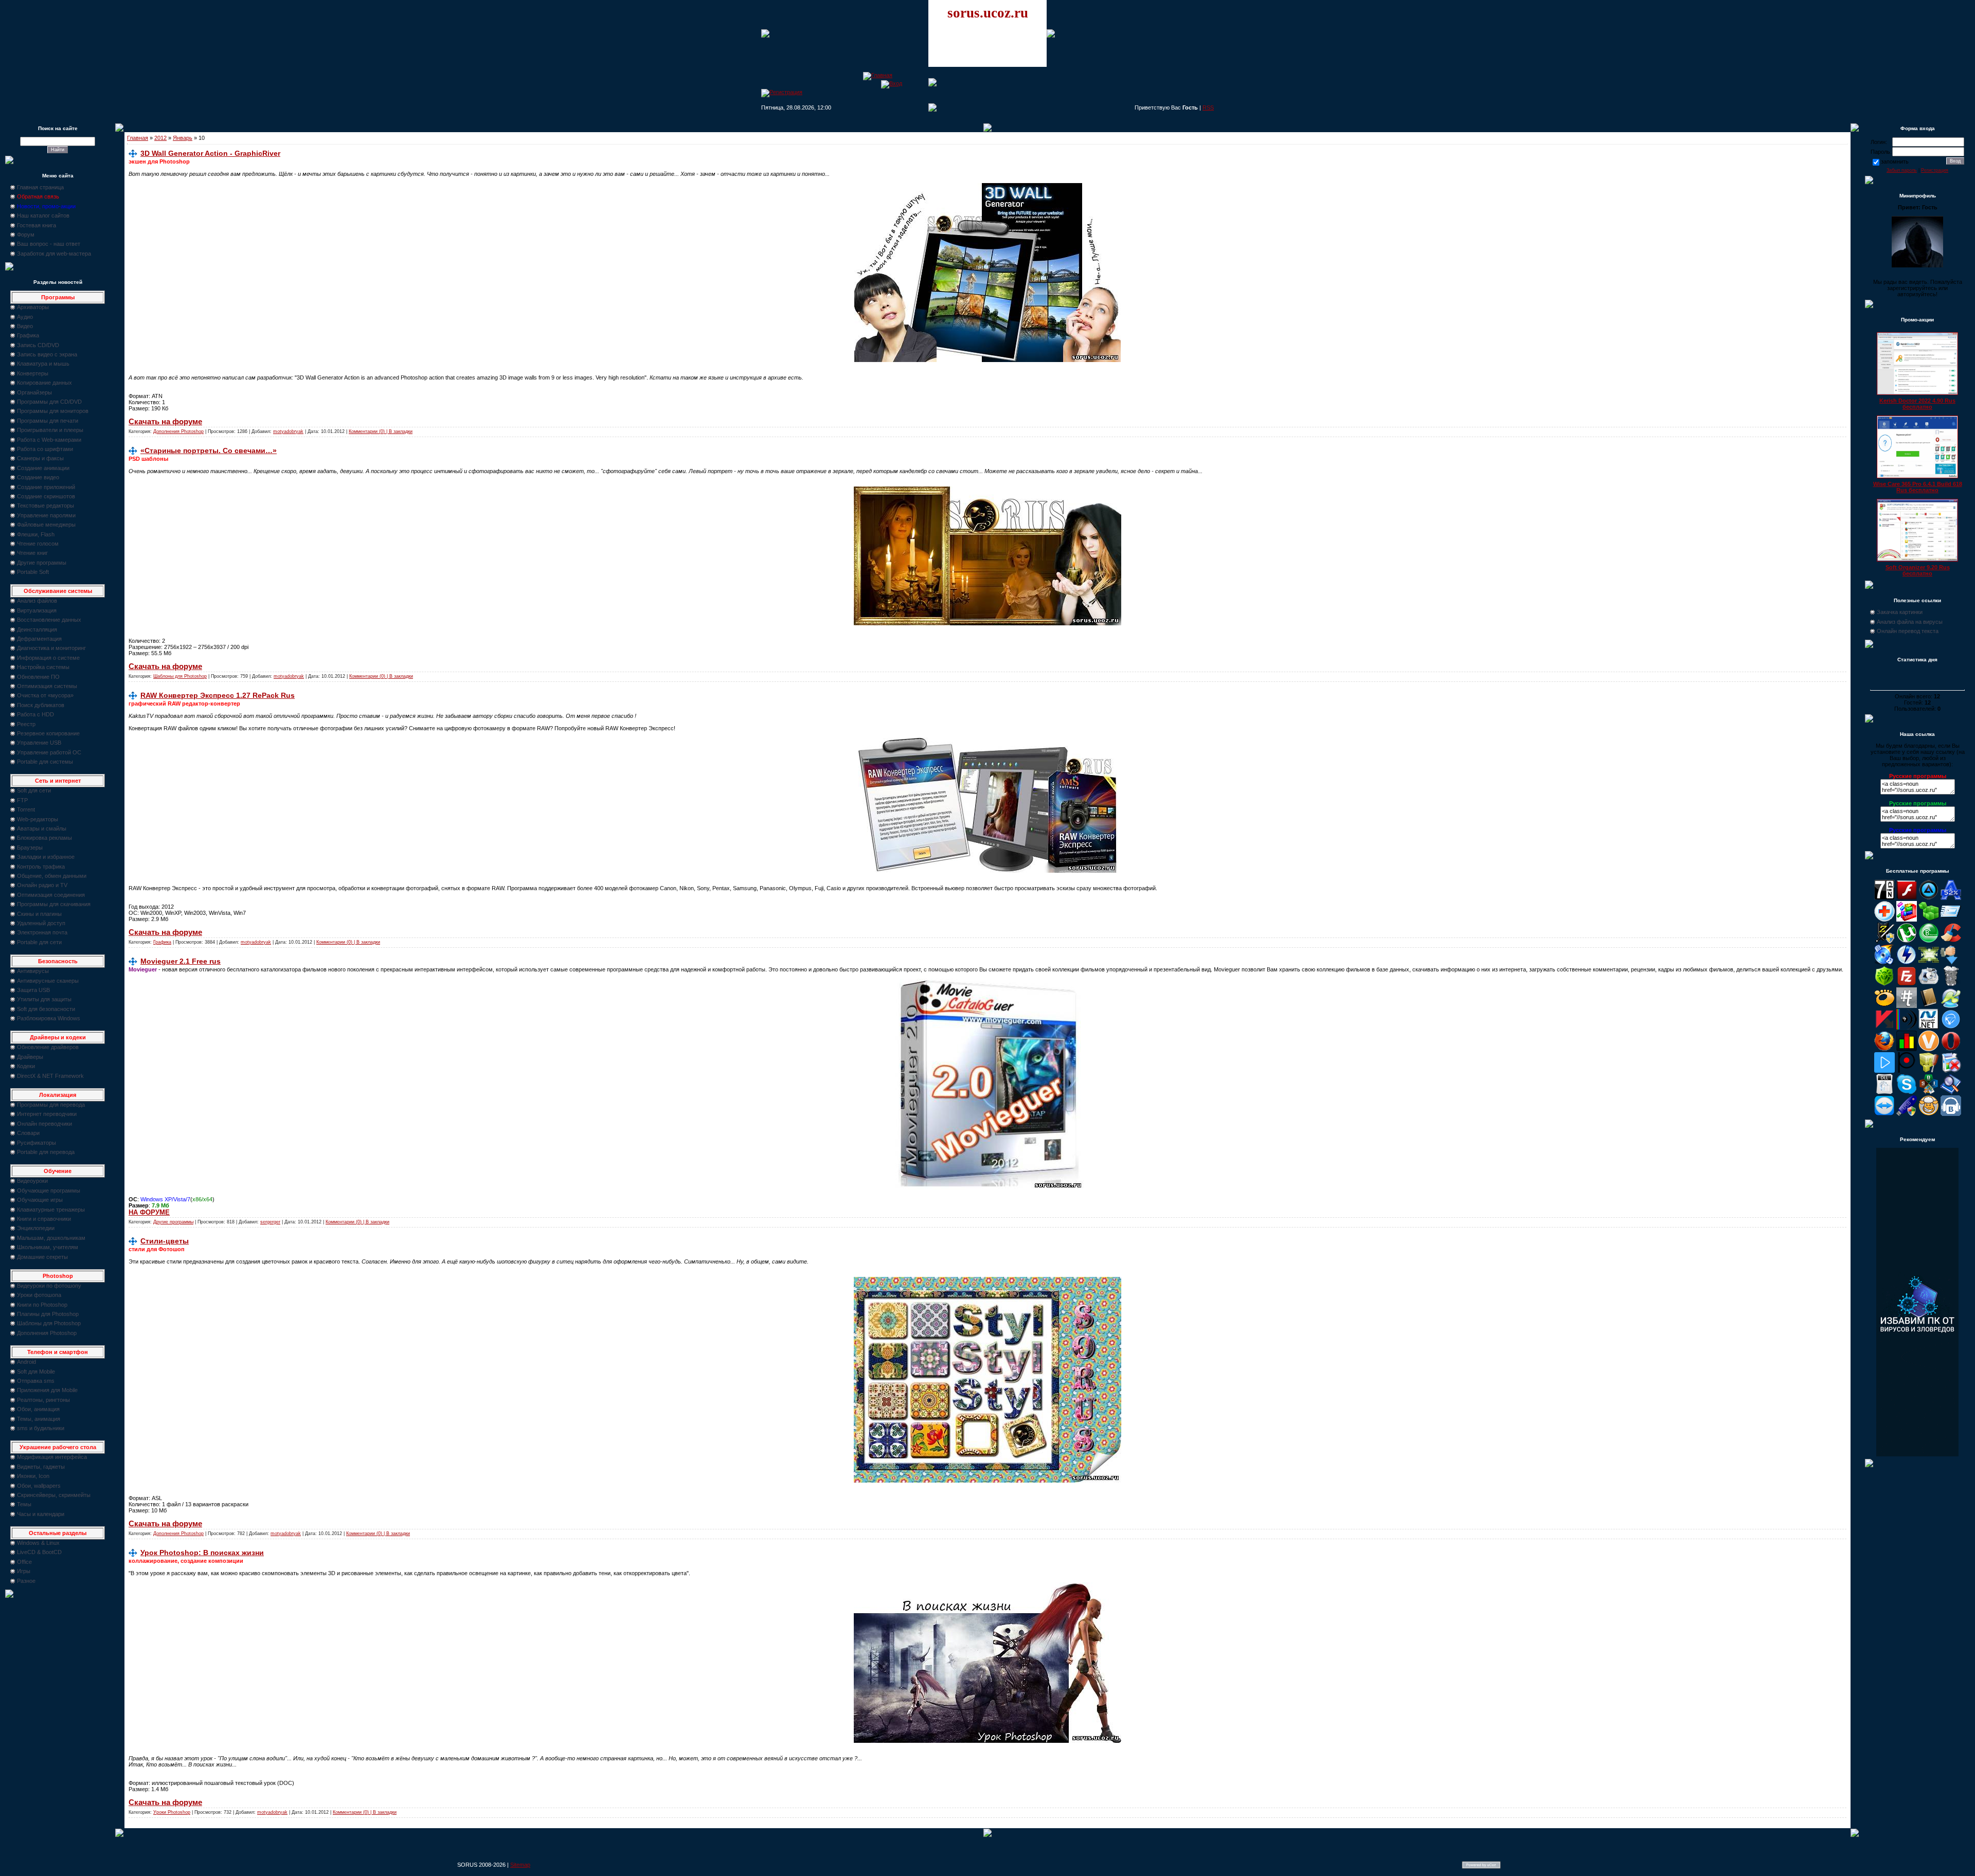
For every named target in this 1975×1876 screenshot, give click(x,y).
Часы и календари (41, 1514)
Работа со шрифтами (45, 449)
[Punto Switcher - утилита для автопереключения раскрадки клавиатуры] (1907, 1071)
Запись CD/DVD (38, 345)
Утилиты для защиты (44, 999)
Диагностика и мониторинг (51, 648)
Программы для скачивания (54, 904)
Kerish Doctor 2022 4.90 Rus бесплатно (1917, 404)
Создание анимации (43, 468)
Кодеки (26, 1066)
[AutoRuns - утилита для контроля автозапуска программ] (1951, 919)
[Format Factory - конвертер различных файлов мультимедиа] (1929, 984)
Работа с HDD (35, 714)
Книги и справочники (44, 1219)
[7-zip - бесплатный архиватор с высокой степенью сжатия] (1884, 898)
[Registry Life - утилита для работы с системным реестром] (1929, 1071)
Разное (26, 1581)
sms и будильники (41, 1428)
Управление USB (39, 743)
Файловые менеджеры (46, 525)
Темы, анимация (39, 1419)
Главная (138, 138)
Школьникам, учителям (48, 1247)
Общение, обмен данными (52, 876)
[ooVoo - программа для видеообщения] (1929, 1049)
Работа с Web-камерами (49, 440)
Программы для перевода (51, 1105)
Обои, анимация (38, 1409)
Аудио (25, 317)
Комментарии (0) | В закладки (381, 431)
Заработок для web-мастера (54, 254)
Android (26, 1362)
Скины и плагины (39, 914)
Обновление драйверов (48, 1047)
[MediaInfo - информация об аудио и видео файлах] (1907, 1027)
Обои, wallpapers (39, 1486)
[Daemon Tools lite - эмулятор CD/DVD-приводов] (1907, 963)
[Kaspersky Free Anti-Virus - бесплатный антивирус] (1884, 1027)
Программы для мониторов (53, 411)
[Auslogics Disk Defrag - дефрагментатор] (1907, 919)
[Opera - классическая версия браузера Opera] (1951, 1049)
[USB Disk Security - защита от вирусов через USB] (1907, 1114)
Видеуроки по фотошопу (49, 1286)
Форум (26, 234)
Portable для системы (45, 762)
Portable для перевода (46, 1152)
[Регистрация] (782, 92)
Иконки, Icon (33, 1476)
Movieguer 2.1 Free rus (181, 961)
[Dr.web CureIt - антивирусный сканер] (1884, 984)
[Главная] (878, 75)
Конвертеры (33, 373)
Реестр (26, 724)
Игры (24, 1571)
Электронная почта (42, 932)
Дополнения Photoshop (47, 1333)
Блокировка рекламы (44, 838)
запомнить (1895, 161)
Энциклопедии (36, 1228)
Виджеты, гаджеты (41, 1467)
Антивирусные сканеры (48, 981)
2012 (160, 138)
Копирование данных (44, 383)
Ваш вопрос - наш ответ (49, 244)
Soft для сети (34, 790)
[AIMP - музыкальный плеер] (1929, 898)
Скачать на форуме (165, 422)
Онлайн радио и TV (42, 885)
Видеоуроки (32, 1181)
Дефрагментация (39, 639)
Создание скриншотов (46, 496)
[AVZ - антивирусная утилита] (1884, 941)
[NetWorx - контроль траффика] (1907, 1049)
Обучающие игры (40, 1200)
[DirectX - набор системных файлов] (1929, 963)
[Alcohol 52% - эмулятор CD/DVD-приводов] (1951, 898)
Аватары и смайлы (42, 828)
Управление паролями (46, 515)
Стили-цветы (165, 1241)
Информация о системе (48, 658)
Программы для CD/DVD (49, 402)
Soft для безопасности (46, 1009)
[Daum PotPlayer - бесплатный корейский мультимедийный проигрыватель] (1884, 1071)
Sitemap (520, 1865)
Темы (24, 1504)
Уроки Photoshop (172, 1812)
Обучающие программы (49, 1190)
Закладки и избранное (46, 857)
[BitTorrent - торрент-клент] (1929, 941)
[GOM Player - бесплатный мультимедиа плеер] (1884, 1006)
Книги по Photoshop (42, 1305)
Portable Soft (33, 572)
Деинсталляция (37, 629)
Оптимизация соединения (51, 895)
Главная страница (40, 187)
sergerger (270, 1222)
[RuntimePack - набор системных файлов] (1884, 1092)
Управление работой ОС (49, 752)
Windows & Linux (38, 1543)
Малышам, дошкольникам (51, 1238)
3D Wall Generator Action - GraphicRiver (210, 153)
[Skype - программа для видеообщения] (1907, 1092)
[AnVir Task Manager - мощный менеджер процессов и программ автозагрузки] (1884, 919)
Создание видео (38, 477)
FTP (22, 800)
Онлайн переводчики (44, 1124)
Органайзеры (34, 392)
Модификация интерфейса (52, 1457)
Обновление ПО (38, 677)
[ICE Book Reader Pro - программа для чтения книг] (1929, 1006)
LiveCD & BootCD (39, 1552)
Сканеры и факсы (40, 458)
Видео (25, 326)
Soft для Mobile (36, 1372)
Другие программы (42, 563)
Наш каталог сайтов (43, 215)
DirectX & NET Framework (50, 1076)
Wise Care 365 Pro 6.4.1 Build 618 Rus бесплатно (1918, 487)
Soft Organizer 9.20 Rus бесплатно (1918, 570)
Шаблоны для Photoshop (49, 1323)
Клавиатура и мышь (43, 364)
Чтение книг (32, 553)
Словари (28, 1133)
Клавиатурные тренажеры (51, 1210)
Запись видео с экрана (47, 354)
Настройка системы (43, 667)
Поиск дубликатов (41, 705)
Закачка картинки (1900, 612)
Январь (183, 138)
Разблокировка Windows (49, 1018)
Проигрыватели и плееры (50, 430)
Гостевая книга (37, 225)
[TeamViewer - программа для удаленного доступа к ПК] (1884, 1114)
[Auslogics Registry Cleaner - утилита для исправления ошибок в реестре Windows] (1929, 919)
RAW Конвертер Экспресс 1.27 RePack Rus (218, 695)
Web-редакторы (38, 819)
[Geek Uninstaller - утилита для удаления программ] (1951, 984)
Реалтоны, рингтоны (43, 1400)
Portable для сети (39, 942)
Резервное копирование (48, 733)
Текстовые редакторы (46, 506)
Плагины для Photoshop (48, 1314)
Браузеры (30, 847)
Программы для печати (48, 421)
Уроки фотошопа (39, 1295)
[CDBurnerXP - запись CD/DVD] (1884, 963)
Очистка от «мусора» (45, 695)
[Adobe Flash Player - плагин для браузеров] (1907, 898)
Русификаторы (37, 1143)
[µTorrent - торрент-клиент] (1907, 941)
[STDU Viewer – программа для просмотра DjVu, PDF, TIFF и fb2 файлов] (1951, 1092)
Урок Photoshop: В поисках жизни (202, 1553)
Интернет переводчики (47, 1114)
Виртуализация (37, 610)
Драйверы (30, 1057)
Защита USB (33, 990)
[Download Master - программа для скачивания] (1951, 963)
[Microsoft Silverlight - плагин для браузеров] (1951, 1027)
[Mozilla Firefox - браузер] (1884, 1049)
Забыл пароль (1902, 170)
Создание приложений (46, 487)
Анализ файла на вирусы (1910, 622)
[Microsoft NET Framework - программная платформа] (1929, 1027)
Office (24, 1562)
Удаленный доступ (41, 923)
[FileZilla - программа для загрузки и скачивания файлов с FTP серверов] (1907, 984)
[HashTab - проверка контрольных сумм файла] (1907, 1006)
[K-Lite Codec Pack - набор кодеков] (1951, 1006)
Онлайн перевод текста (1908, 631)
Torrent (26, 809)
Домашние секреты (42, 1257)
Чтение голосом (38, 544)
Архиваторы (33, 307)
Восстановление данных (49, 620)
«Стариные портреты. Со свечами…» (209, 450)
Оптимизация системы (47, 686)
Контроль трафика (41, 867)
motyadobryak (288, 431)
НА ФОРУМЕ (149, 1212)
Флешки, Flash (36, 534)
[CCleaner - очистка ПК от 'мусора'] (1951, 941)
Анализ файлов (37, 601)
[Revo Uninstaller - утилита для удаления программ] (1951, 1071)
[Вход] (892, 83)
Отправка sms (36, 1381)
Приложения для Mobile (47, 1390)
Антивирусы (33, 971)
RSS (1208, 107)
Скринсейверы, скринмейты (54, 1495)
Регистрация (1935, 170)
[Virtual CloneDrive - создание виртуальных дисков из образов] (1929, 1114)
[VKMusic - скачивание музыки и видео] (1951, 1114)
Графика (28, 335)
